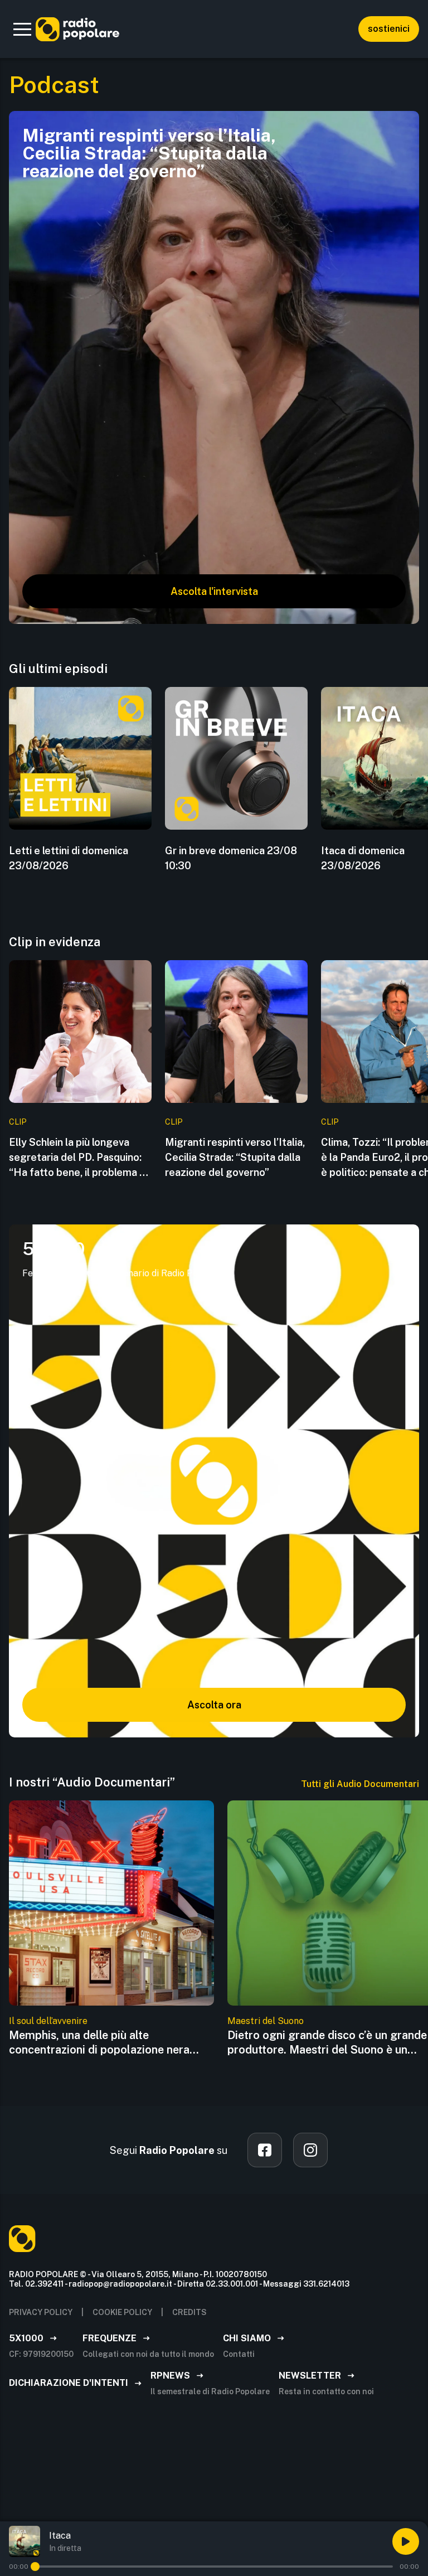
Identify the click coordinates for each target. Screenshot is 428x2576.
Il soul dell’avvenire (48, 2021)
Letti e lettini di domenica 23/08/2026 (69, 858)
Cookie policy (122, 2312)
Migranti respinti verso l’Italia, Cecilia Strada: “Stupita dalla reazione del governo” (235, 1157)
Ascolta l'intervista (214, 591)
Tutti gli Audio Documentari (360, 1784)
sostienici (389, 29)
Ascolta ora (214, 1705)
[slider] (35, 2567)
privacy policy (41, 2312)
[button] (22, 29)
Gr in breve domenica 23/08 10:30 (231, 858)
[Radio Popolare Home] (77, 29)
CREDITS (189, 2312)
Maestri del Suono (266, 2021)
